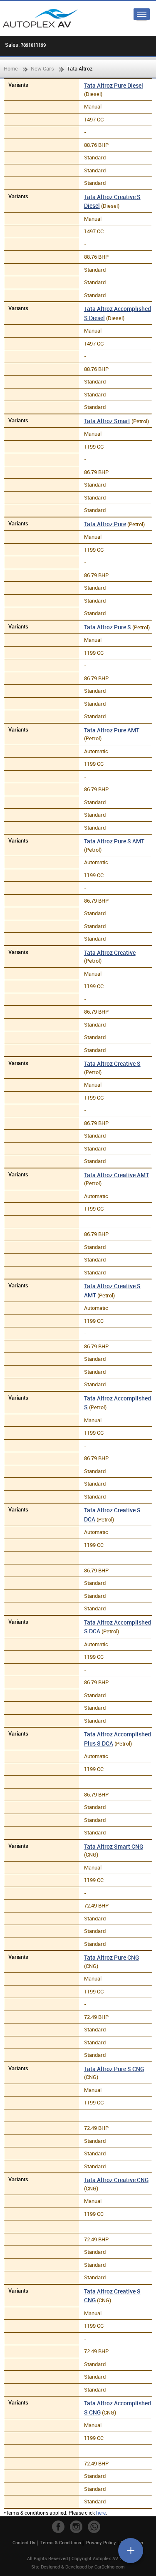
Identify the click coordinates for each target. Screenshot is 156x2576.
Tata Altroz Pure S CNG (114, 2069)
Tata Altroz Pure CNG (111, 1957)
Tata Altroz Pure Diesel (114, 85)
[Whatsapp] (94, 2527)
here (101, 2513)
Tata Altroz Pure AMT (112, 730)
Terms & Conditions (61, 2542)
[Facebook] (58, 2527)
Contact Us (24, 2542)
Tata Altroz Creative (110, 952)
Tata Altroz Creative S (112, 1063)
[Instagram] (76, 2527)
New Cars (42, 68)
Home (11, 68)
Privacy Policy (101, 2542)
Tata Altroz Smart (107, 421)
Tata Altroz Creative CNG (116, 2180)
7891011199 (33, 45)
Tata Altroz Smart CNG (114, 1846)
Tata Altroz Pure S (108, 627)
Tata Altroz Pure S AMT (114, 841)
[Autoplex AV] (40, 18)
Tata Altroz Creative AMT (116, 1175)
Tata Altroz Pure (105, 524)
